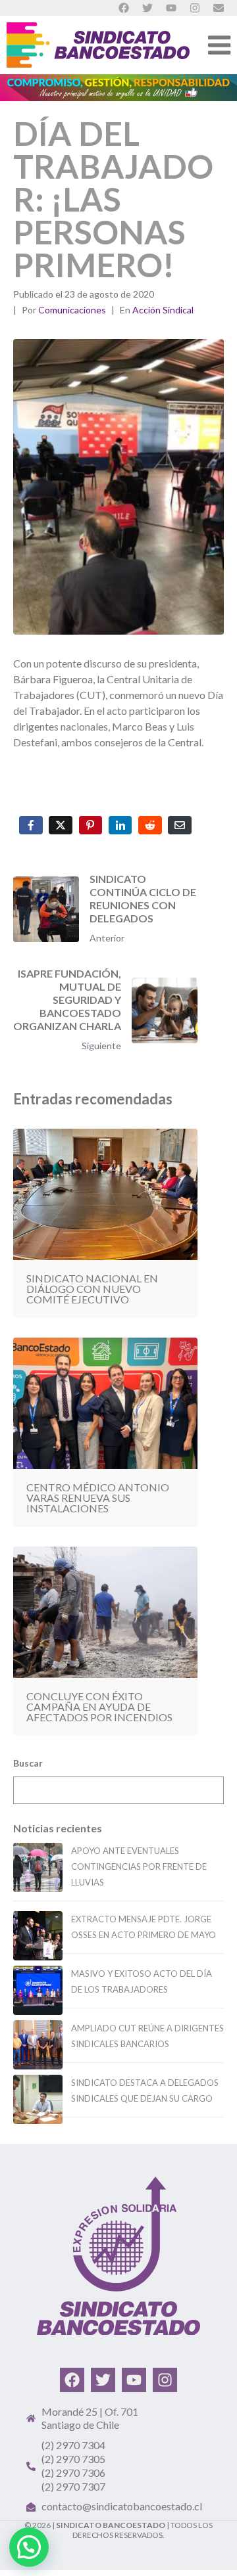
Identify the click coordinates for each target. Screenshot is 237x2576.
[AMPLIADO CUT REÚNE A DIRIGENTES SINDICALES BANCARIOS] (38, 2045)
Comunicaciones (72, 310)
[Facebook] (72, 2380)
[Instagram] (165, 2380)
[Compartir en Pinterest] (91, 825)
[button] (29, 2547)
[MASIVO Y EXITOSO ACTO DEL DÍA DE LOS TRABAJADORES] (38, 1990)
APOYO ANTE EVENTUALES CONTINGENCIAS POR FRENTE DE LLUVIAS (139, 1866)
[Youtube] (134, 2380)
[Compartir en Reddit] (150, 825)
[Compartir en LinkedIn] (120, 825)
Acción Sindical (163, 310)
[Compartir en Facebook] (31, 825)
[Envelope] (219, 8)
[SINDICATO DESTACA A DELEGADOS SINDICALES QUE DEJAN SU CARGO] (38, 2099)
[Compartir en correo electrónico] (180, 825)
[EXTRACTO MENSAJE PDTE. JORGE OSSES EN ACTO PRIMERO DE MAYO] (38, 1936)
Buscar (28, 1763)
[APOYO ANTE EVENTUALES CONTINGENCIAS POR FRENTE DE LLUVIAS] (38, 1867)
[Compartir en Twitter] (61, 825)
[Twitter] (103, 2380)
